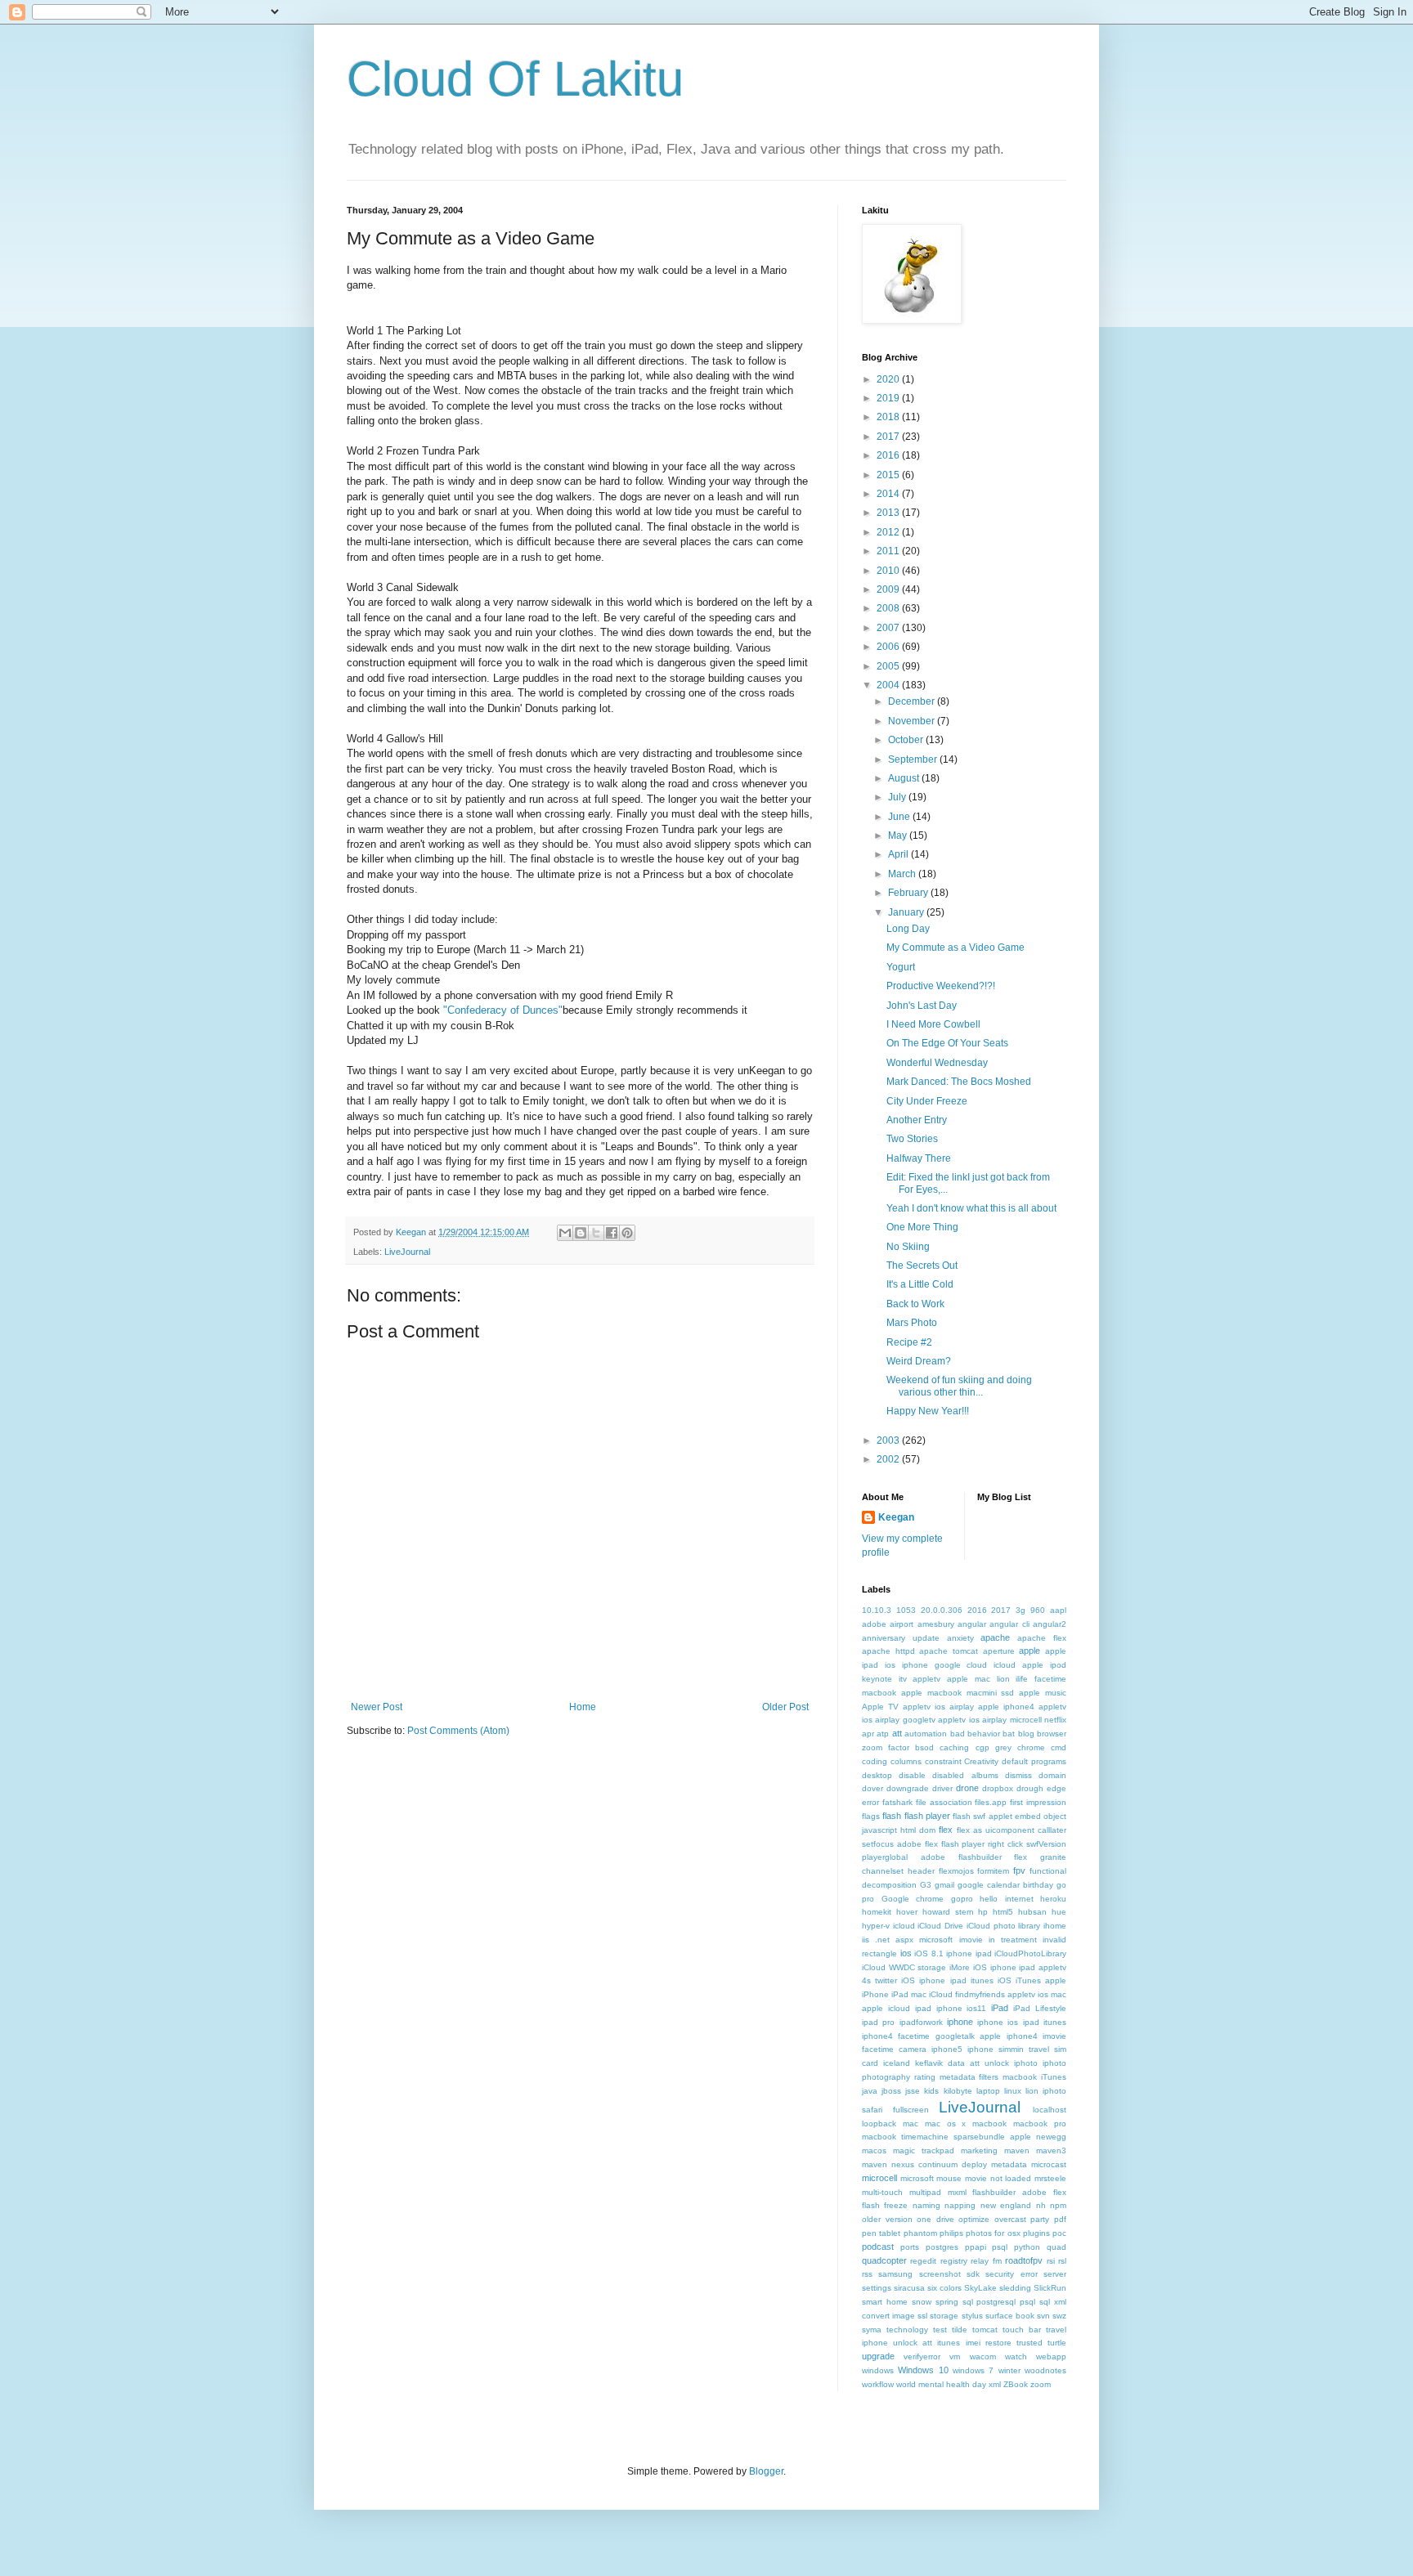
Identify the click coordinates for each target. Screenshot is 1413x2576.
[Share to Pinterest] (627, 1233)
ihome (1055, 1926)
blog (1026, 1734)
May (899, 836)
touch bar (1022, 2330)
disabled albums (965, 1775)
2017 (889, 437)
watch (1016, 2356)
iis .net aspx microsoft (907, 1940)
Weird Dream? (919, 1361)
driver (942, 1788)
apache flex (1042, 1638)
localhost (1050, 2110)
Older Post (785, 1707)
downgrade (908, 1788)
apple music (1043, 1693)
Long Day (908, 929)
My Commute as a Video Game (955, 948)
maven (1017, 2150)
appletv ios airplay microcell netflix (1002, 1720)
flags (871, 1816)
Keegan (896, 1517)
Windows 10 (923, 2370)
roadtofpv (1024, 2260)
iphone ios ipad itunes (1022, 2022)
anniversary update (901, 1638)
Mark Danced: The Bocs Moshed (959, 1082)
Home (583, 1707)
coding (875, 1761)
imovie (971, 1940)
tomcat (985, 2330)
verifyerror (922, 2356)
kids (931, 2091)
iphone (960, 2022)
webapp (1051, 2356)
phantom (920, 2233)
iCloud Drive (940, 1926)
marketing (979, 2150)
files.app (991, 1802)
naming (926, 2205)
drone (967, 1788)
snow (922, 2302)
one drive (935, 2219)
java (870, 2091)
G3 (926, 1885)
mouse (949, 2178)
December (913, 701)
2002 (889, 1459)
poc (1059, 2233)
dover (872, 1788)
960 (1038, 1610)
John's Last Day (922, 1006)
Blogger (766, 2471)
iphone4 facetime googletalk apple (931, 2036)
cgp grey (994, 1747)
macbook (989, 2124)
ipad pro (878, 2022)
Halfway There (919, 1158)
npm (1058, 2205)
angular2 (1050, 1624)
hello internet (1007, 1899)
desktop (877, 1775)
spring (947, 2302)
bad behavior (975, 1734)
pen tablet (881, 2233)
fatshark (897, 1802)
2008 (889, 608)
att (897, 1733)
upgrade (878, 2356)
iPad (1000, 2008)
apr (868, 1734)
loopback (879, 2124)
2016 (889, 455)
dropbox (998, 1788)
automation (926, 1734)
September (914, 759)
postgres (942, 2247)
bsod (924, 1747)
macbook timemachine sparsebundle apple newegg (964, 2137)
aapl (1058, 1610)
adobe (874, 1624)
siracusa (909, 2288)
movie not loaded (998, 2178)
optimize (974, 2219)
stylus (972, 2316)
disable (912, 1775)
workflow (878, 2384)
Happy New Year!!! (928, 1411)
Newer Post (377, 1707)
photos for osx (993, 2233)
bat (1009, 1734)
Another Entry (917, 1120)
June (900, 817)
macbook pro (1040, 2124)
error (870, 1802)
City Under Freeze (927, 1101)
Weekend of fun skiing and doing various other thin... (959, 1386)
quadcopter (884, 2260)
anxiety (960, 1638)
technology (907, 2330)
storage (944, 2316)
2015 (889, 475)
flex (946, 1830)
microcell (879, 2178)
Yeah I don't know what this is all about (971, 1208)
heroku (1053, 1899)
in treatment (1013, 1940)
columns (906, 1761)
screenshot (940, 2274)
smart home (885, 2302)
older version (887, 2219)
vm (955, 2356)
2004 (889, 685)
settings (877, 2288)
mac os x (946, 2124)
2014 (889, 494)
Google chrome (913, 1899)
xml (995, 2384)
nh (1041, 2205)
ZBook (1016, 2384)
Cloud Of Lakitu (515, 79)
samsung (895, 2274)
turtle (1057, 2343)
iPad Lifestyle (1040, 2008)
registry (954, 2261)
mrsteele (1050, 2178)
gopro (962, 1899)
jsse (913, 2091)
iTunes (1054, 2077)
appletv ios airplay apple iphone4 (969, 1707)
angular (972, 1624)
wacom (983, 2356)
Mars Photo (912, 1323)
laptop (988, 2091)
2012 (889, 532)
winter (1009, 2370)
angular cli (1009, 1624)
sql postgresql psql (999, 2302)
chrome (1031, 1747)
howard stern (948, 1912)
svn (1043, 2316)
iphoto (1026, 2063)
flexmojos (956, 1871)
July (898, 797)
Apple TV (880, 1707)
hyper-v (876, 1926)
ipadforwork (921, 2022)
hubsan (1032, 1912)
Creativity (981, 1761)
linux (1013, 2091)
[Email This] (565, 1233)
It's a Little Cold (920, 1284)
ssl (922, 2316)
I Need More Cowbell (933, 1024)
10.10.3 (877, 1610)
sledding (1015, 2288)
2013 (889, 513)
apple (1029, 1651)
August (905, 778)
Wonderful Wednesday (937, 1063)
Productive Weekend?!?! (941, 986)
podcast (878, 2247)
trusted (1029, 2343)
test (940, 2330)
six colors (944, 2288)
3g (1020, 1610)
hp (983, 1912)
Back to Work (915, 1304)
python (1027, 2247)
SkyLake (980, 2288)
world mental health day (941, 2384)
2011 (889, 551)
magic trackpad (924, 2150)
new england (1006, 2205)
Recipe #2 (909, 1342)
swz (1059, 2316)
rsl (1062, 2261)
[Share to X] (596, 1233)
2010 (889, 571)
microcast (1049, 2164)
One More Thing (922, 1227)
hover (907, 1912)
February (909, 893)
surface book (1010, 2316)
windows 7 (973, 2370)
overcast (1010, 2219)
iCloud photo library (1003, 1926)
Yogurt (901, 967)
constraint (943, 1761)
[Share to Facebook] (612, 1233)
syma (872, 2330)
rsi (1051, 2261)
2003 (889, 1440)
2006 (889, 647)
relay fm (986, 2261)
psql (1000, 2247)
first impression (1038, 1802)
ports (910, 2247)
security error (1011, 2274)
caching (954, 1747)
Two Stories (912, 1139)
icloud (904, 1926)
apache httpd (888, 1651)
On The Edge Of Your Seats (947, 1043)
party (1040, 2219)
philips (951, 2233)
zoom (1041, 2384)
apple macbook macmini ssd (958, 1693)
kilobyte (958, 2091)
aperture (999, 1651)
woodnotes (1045, 2370)
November (913, 721)
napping (960, 2205)
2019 (889, 398)
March (903, 874)
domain (1052, 1775)
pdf (1060, 2219)
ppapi (976, 2247)
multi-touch (882, 2192)
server (1055, 2274)
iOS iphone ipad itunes (947, 1980)
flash (892, 1816)
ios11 (976, 2008)
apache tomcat (949, 1651)
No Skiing (908, 1247)
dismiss (1018, 1775)
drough (1030, 1788)
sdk (973, 2274)
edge (1056, 1788)
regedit (923, 2261)
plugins (1036, 2233)
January (907, 912)
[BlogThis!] (581, 1233)
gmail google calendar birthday (994, 1885)
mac (911, 2124)
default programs (1034, 1761)
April (899, 854)
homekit (877, 1912)
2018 (889, 417)
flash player (927, 1816)
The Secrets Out (922, 1266)
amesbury (936, 1624)
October (907, 740)
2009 (889, 589)
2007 (889, 628)
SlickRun (1050, 2288)
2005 (889, 666)
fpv (1019, 1870)
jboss (891, 2091)
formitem (993, 1871)
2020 (889, 379)
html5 (1003, 1912)
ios (906, 1953)
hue (1059, 1912)
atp (883, 1734)
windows (878, 2370)
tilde (960, 2330)
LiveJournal (407, 1252)
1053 (906, 1610)
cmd (1059, 1747)
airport (902, 1624)
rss (867, 2274)
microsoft (917, 2178)
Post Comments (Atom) (458, 1731)
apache (995, 1637)
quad (1056, 2247)
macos (874, 2150)
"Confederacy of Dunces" (503, 1010)
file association (944, 1802)
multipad (925, 2192)
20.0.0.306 (942, 1610)
